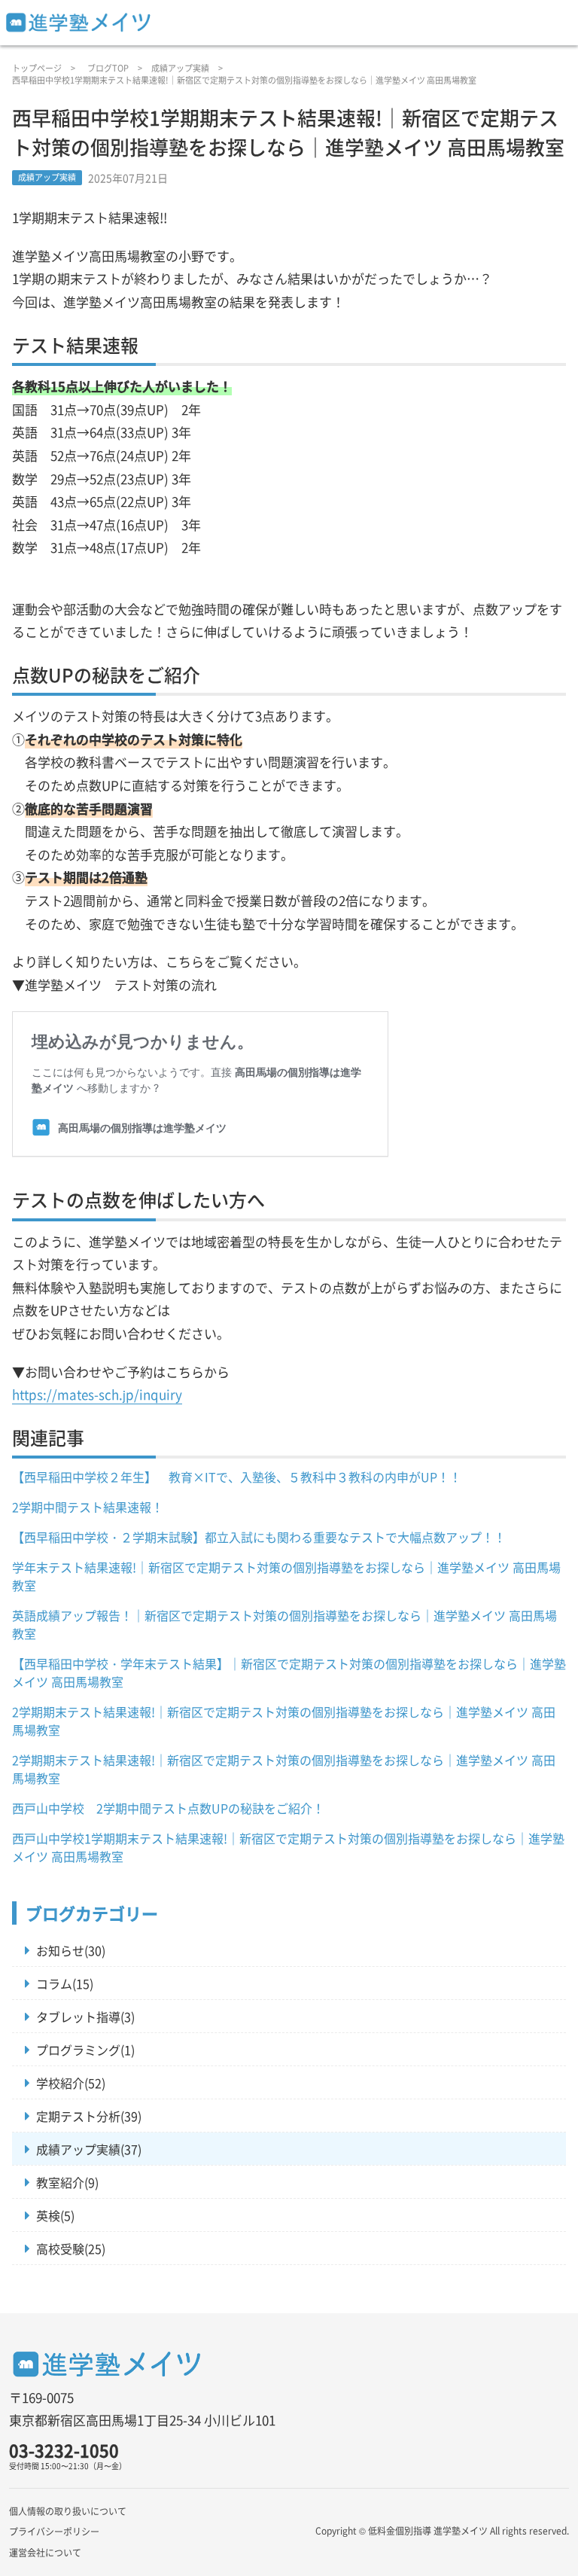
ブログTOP (108, 68)
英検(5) (55, 2215)
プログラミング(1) (85, 2050)
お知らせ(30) (71, 1950)
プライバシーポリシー (54, 2531)
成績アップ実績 (180, 68)
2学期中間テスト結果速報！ (88, 1507)
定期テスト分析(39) (89, 2116)
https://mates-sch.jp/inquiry (97, 1394)
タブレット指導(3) (85, 2017)
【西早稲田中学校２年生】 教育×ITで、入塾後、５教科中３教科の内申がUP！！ (237, 1477)
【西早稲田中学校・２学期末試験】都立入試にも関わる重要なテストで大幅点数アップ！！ (259, 1537)
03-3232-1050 (64, 2450)
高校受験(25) (71, 2248)
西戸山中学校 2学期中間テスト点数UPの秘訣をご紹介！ (168, 1808)
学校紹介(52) (71, 2083)
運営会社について (45, 2552)
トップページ (37, 68)
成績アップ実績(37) (89, 2149)
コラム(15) (65, 1983)
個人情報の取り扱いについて (68, 2511)
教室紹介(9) (67, 2182)
